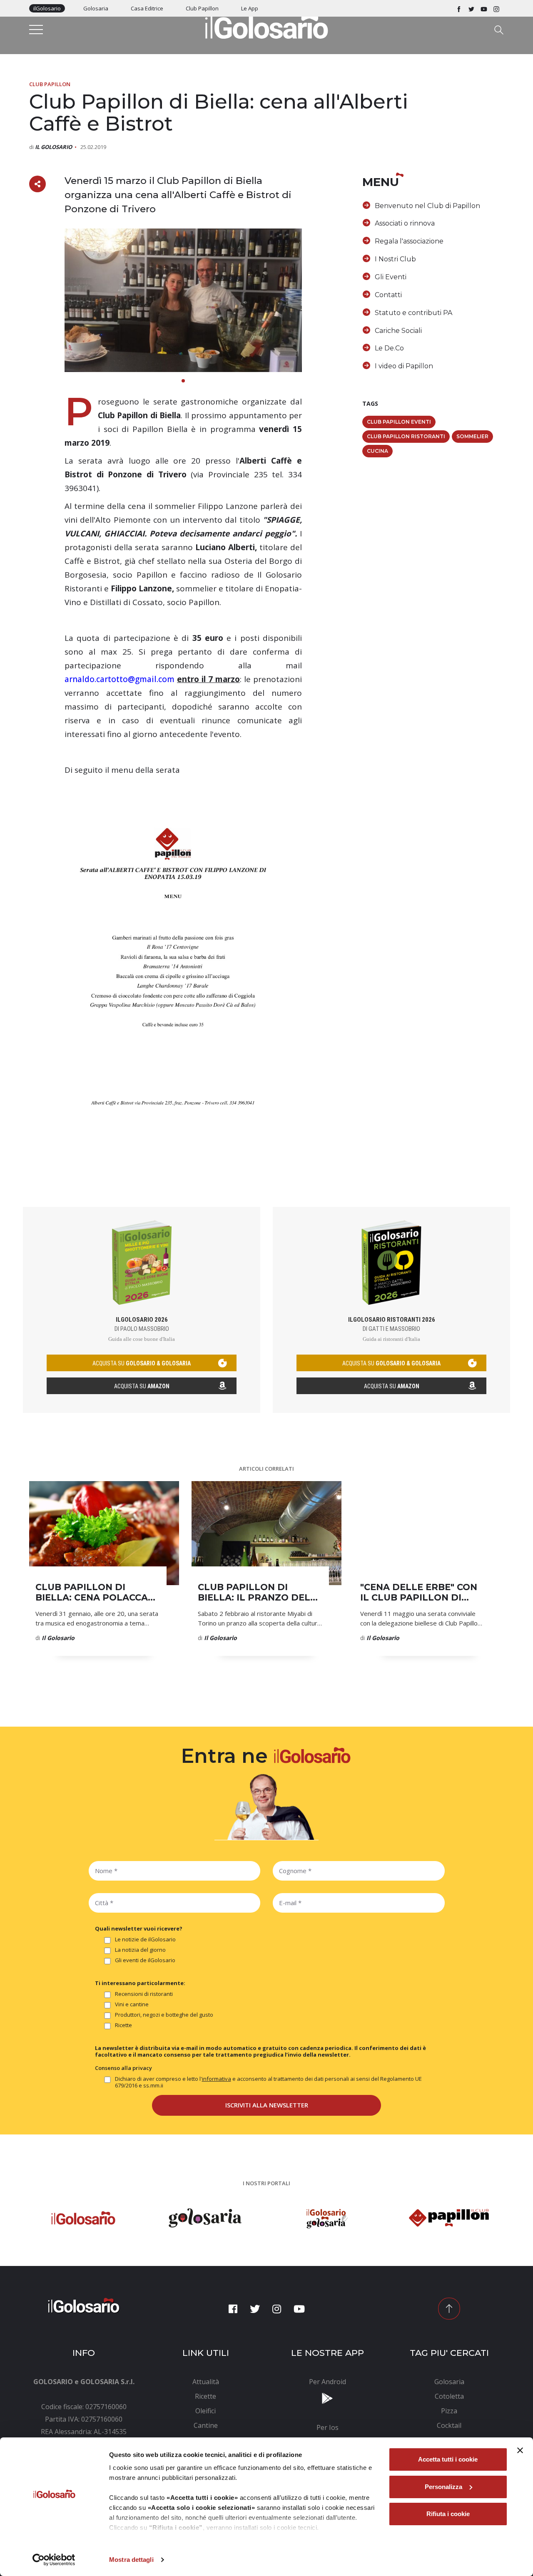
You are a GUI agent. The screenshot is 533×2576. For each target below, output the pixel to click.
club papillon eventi (399, 422)
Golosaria (96, 8)
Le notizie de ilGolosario (145, 1939)
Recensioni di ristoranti (144, 1994)
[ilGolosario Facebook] (459, 8)
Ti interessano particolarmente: (140, 1983)
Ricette (123, 2025)
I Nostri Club (395, 259)
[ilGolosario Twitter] (471, 8)
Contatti (388, 295)
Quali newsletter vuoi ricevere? (139, 1928)
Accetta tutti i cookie (448, 2459)
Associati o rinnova (405, 223)
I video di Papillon (404, 366)
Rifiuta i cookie (448, 2514)
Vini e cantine (132, 2004)
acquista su (142, 1363)
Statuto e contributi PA (413, 313)
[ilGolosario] (266, 25)
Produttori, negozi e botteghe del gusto (164, 2015)
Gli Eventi (391, 277)
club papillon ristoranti (406, 436)
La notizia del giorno (140, 1950)
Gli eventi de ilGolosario (145, 1960)
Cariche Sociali (398, 331)
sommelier (472, 436)
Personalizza (443, 2487)
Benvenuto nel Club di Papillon (427, 206)
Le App (250, 8)
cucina (377, 451)
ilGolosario (47, 8)
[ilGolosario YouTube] (484, 8)
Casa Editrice (147, 8)
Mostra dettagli (131, 2560)
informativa (217, 2079)
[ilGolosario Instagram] (496, 8)
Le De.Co (389, 348)
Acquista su (142, 1386)
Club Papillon (202, 8)
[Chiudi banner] (520, 2450)
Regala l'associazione (409, 241)
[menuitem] (206, 2382)
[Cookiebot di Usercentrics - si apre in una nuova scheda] (54, 2560)
